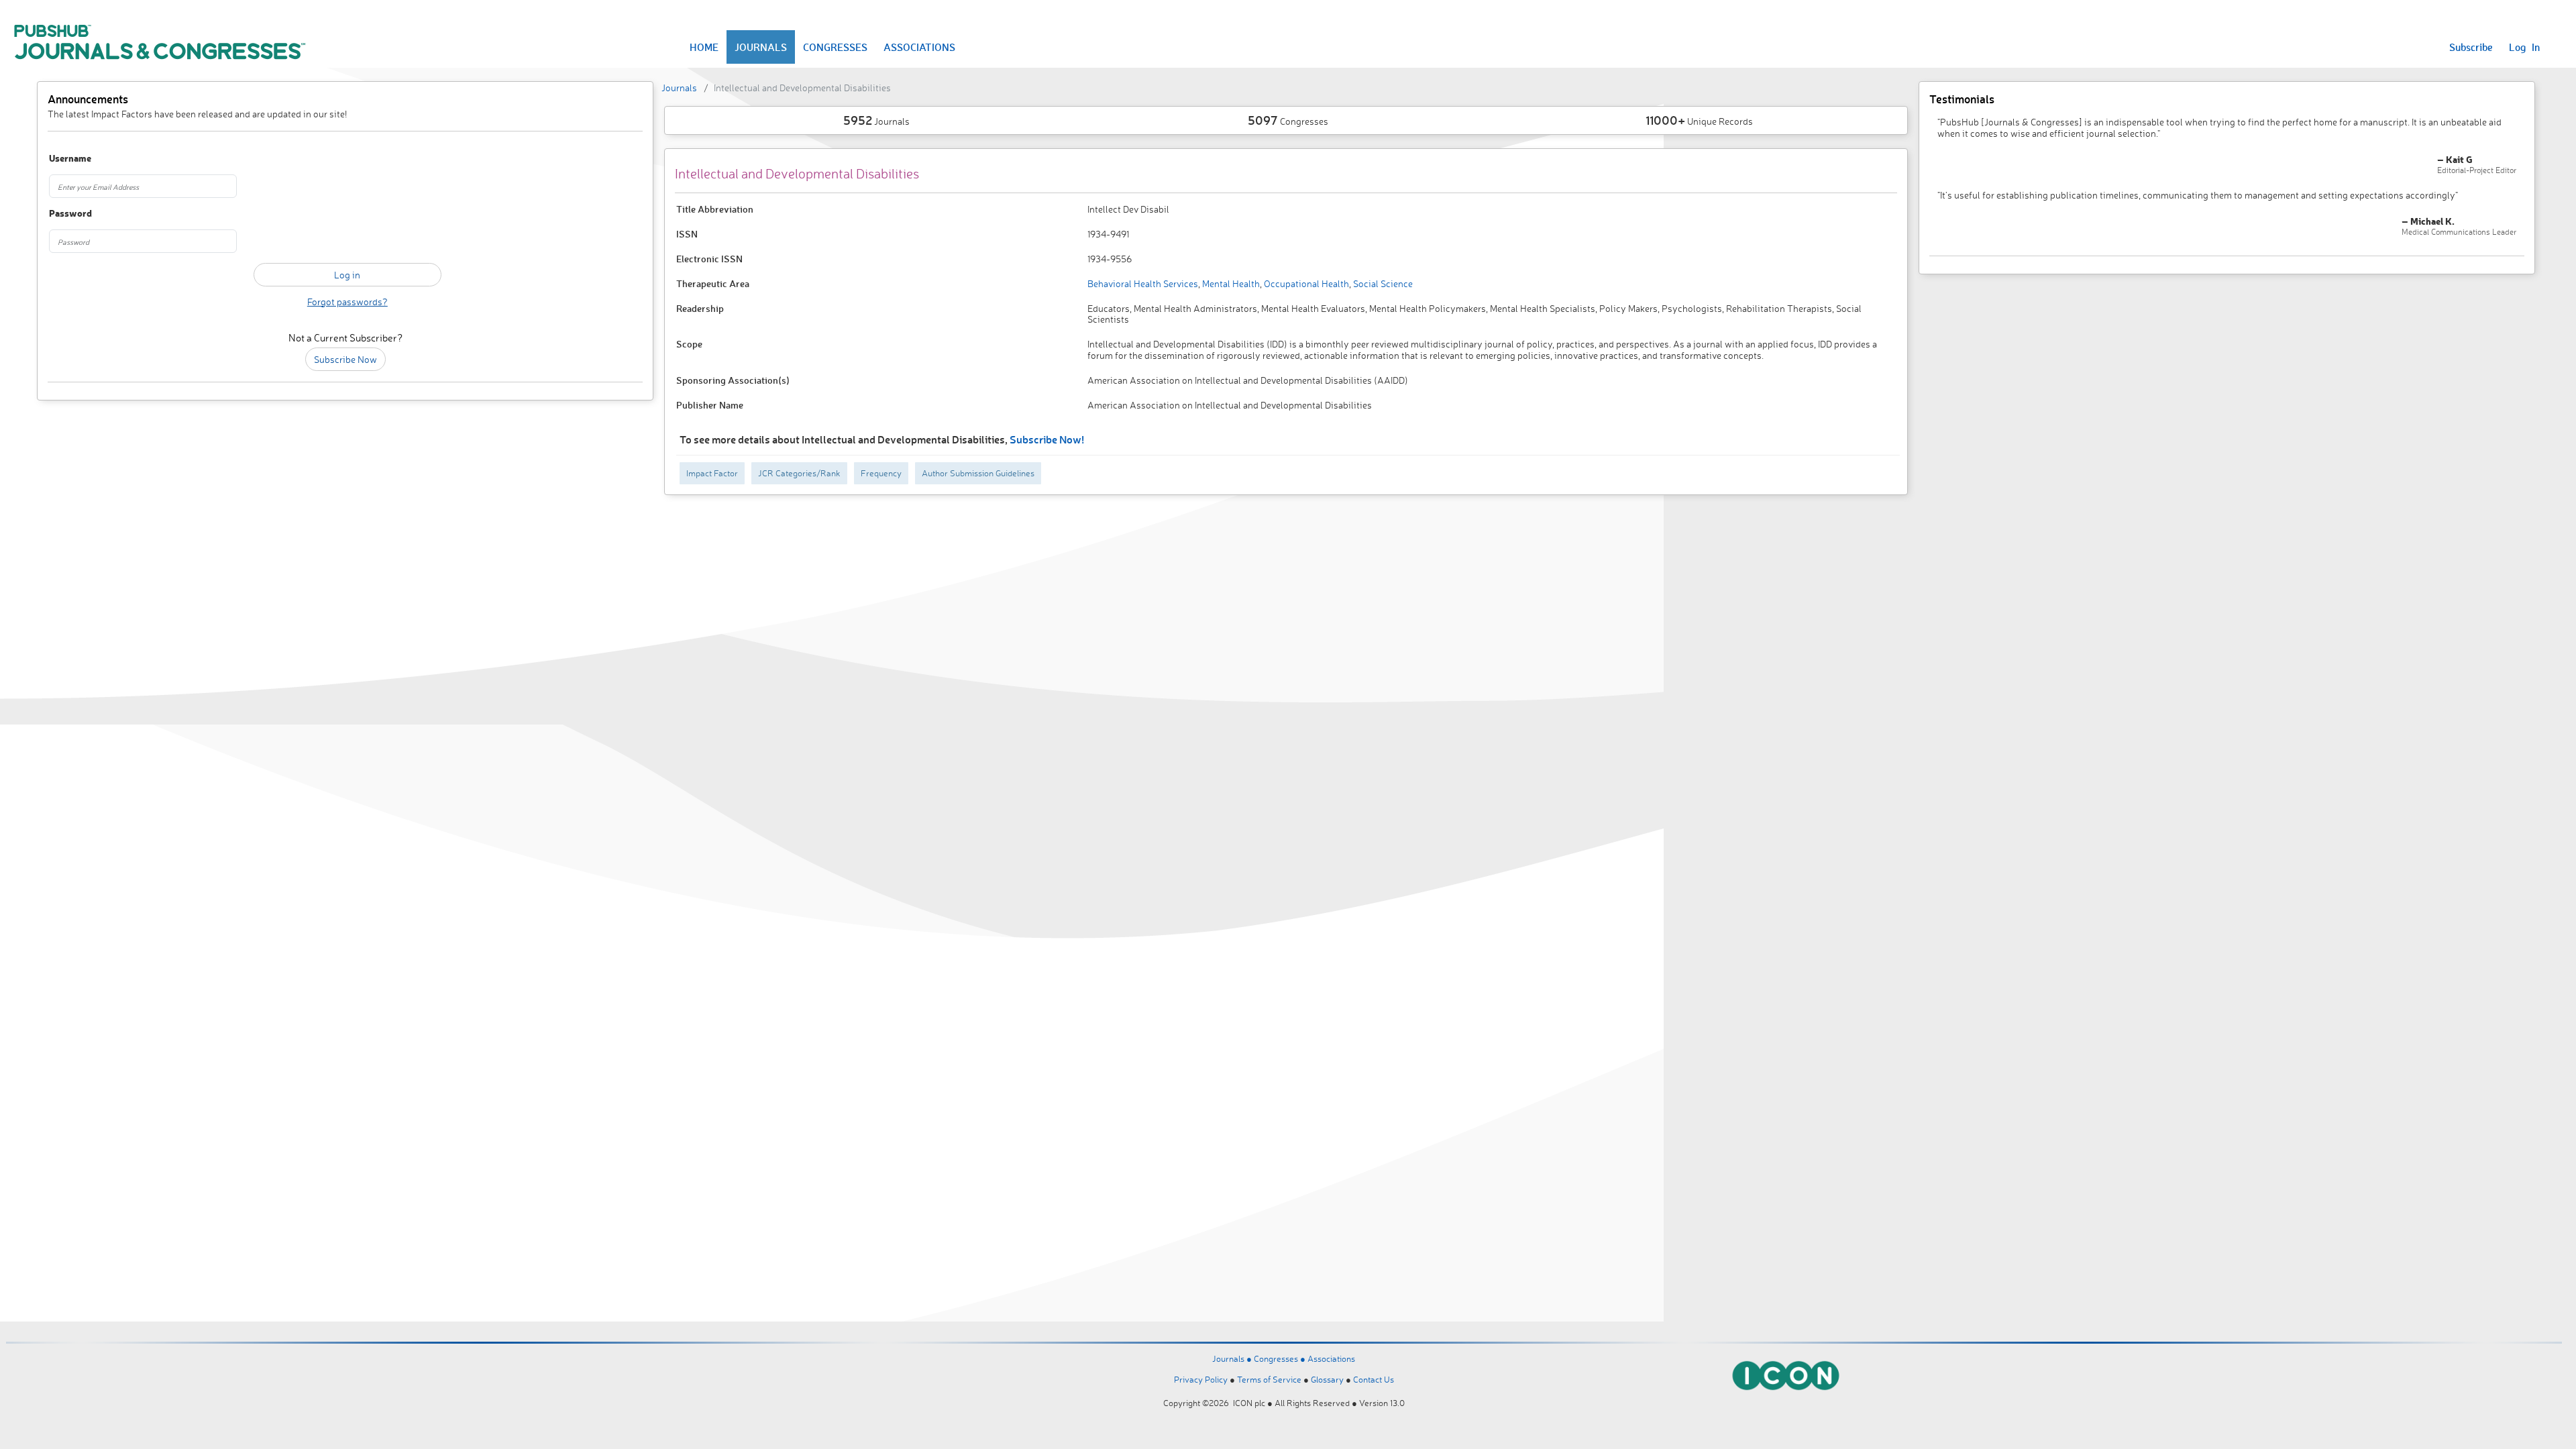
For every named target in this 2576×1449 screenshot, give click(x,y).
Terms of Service (1269, 1379)
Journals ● (1233, 1358)
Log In (2524, 47)
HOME (704, 47)
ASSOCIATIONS (919, 47)
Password (70, 214)
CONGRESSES (835, 47)
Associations (1331, 1358)
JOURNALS (761, 47)
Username (70, 159)
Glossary (1327, 1379)
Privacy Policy (1201, 1379)
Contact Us (1374, 1379)
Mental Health (1230, 283)
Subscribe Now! (1047, 439)
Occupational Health (1305, 283)
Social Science (1382, 283)
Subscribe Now (345, 359)
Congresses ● (1281, 1358)
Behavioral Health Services (1143, 283)
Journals (679, 88)
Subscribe (2471, 47)
